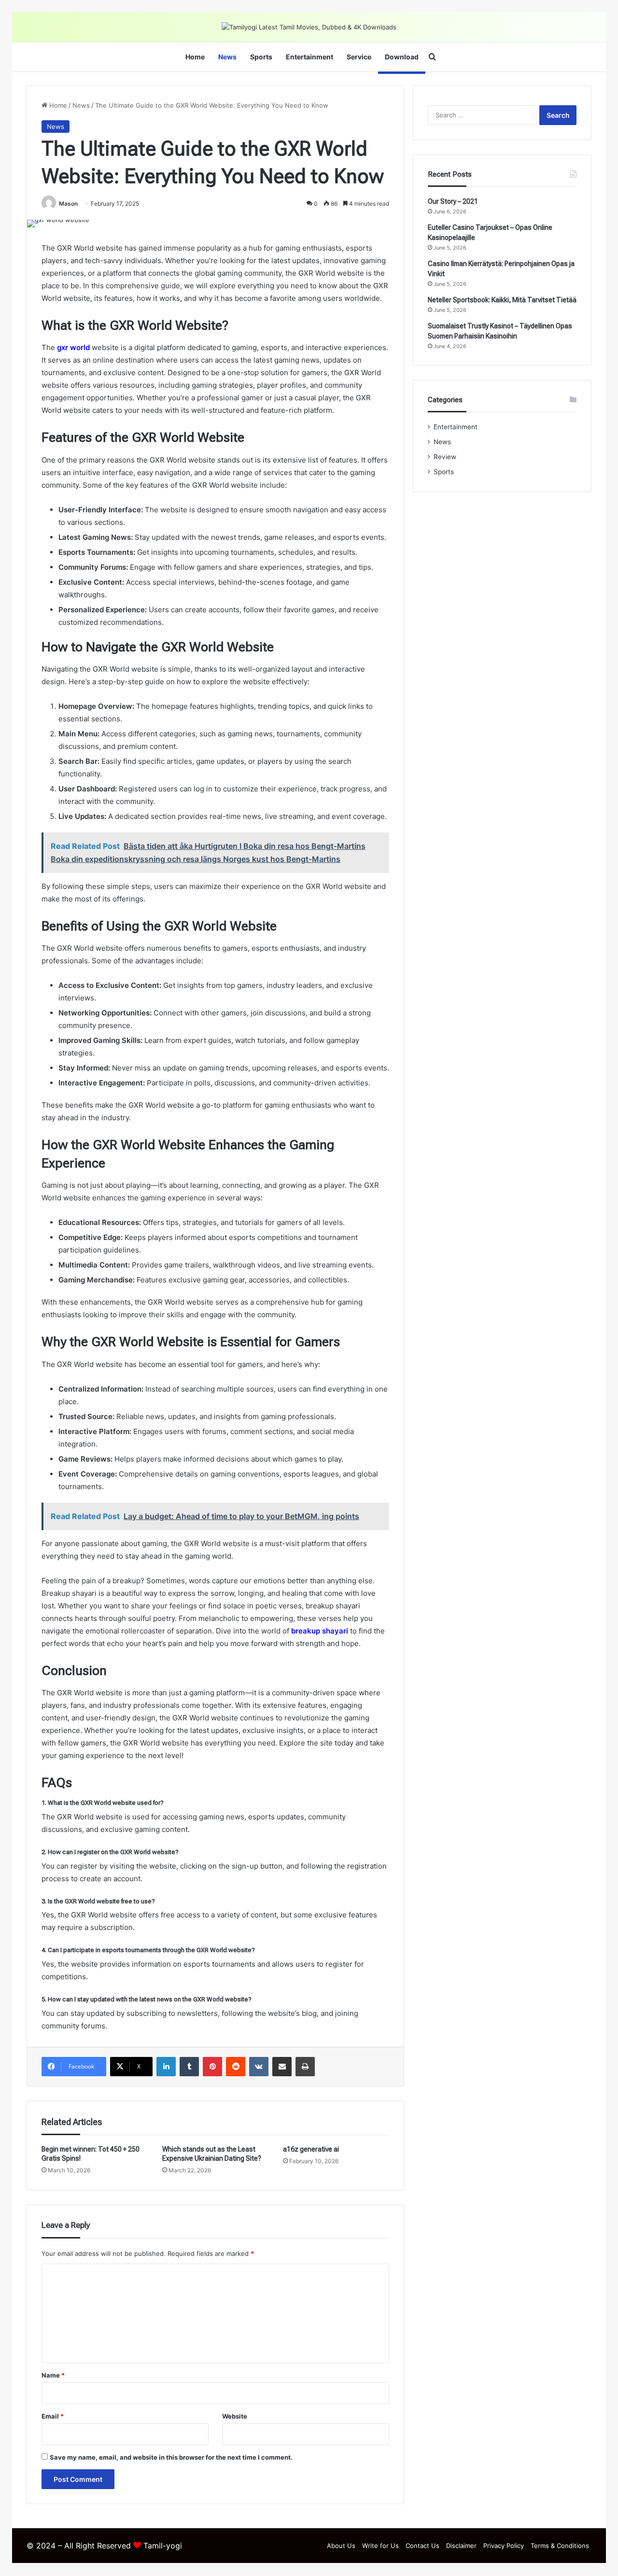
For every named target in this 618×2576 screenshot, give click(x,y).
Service (359, 57)
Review (445, 457)
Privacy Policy (504, 2546)
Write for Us (380, 2546)
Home (195, 57)
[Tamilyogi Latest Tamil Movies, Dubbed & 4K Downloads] (309, 27)
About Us (341, 2546)
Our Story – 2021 (453, 201)
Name (53, 2375)
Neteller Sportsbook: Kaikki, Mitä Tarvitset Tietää (502, 300)
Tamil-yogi (163, 2546)
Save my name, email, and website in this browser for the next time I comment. (171, 2457)
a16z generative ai (311, 2149)
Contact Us (422, 2546)
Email (53, 2416)
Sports (261, 57)
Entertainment (309, 57)
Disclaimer (461, 2546)
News (227, 57)
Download (402, 57)
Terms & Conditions (560, 2546)
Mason (68, 204)
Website (235, 2416)
